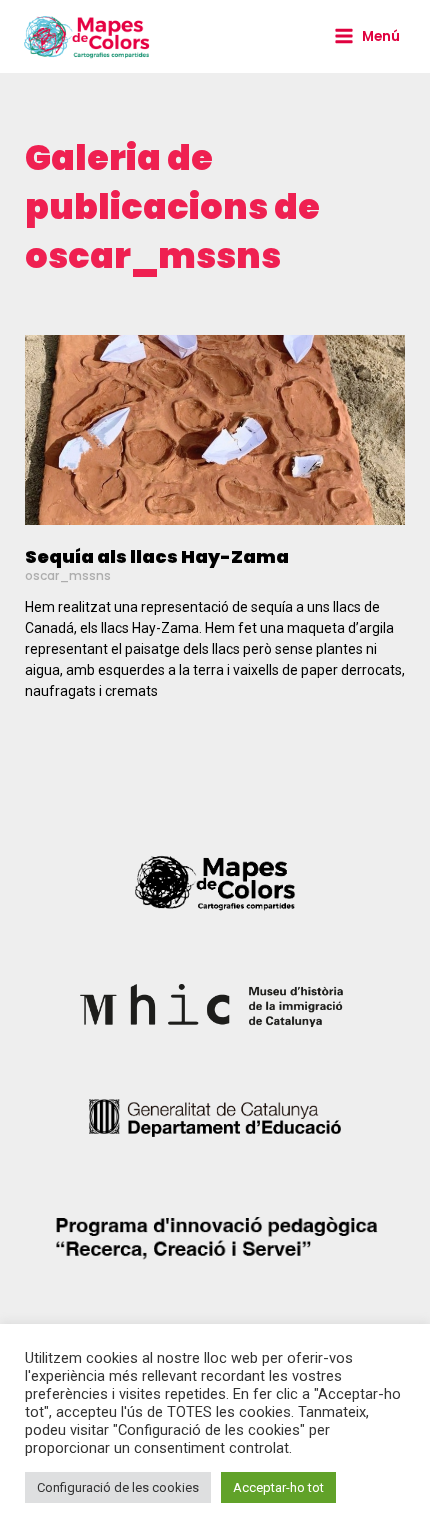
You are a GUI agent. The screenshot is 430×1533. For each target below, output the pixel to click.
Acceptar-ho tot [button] (278, 1487)
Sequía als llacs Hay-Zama (157, 556)
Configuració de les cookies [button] (118, 1487)
